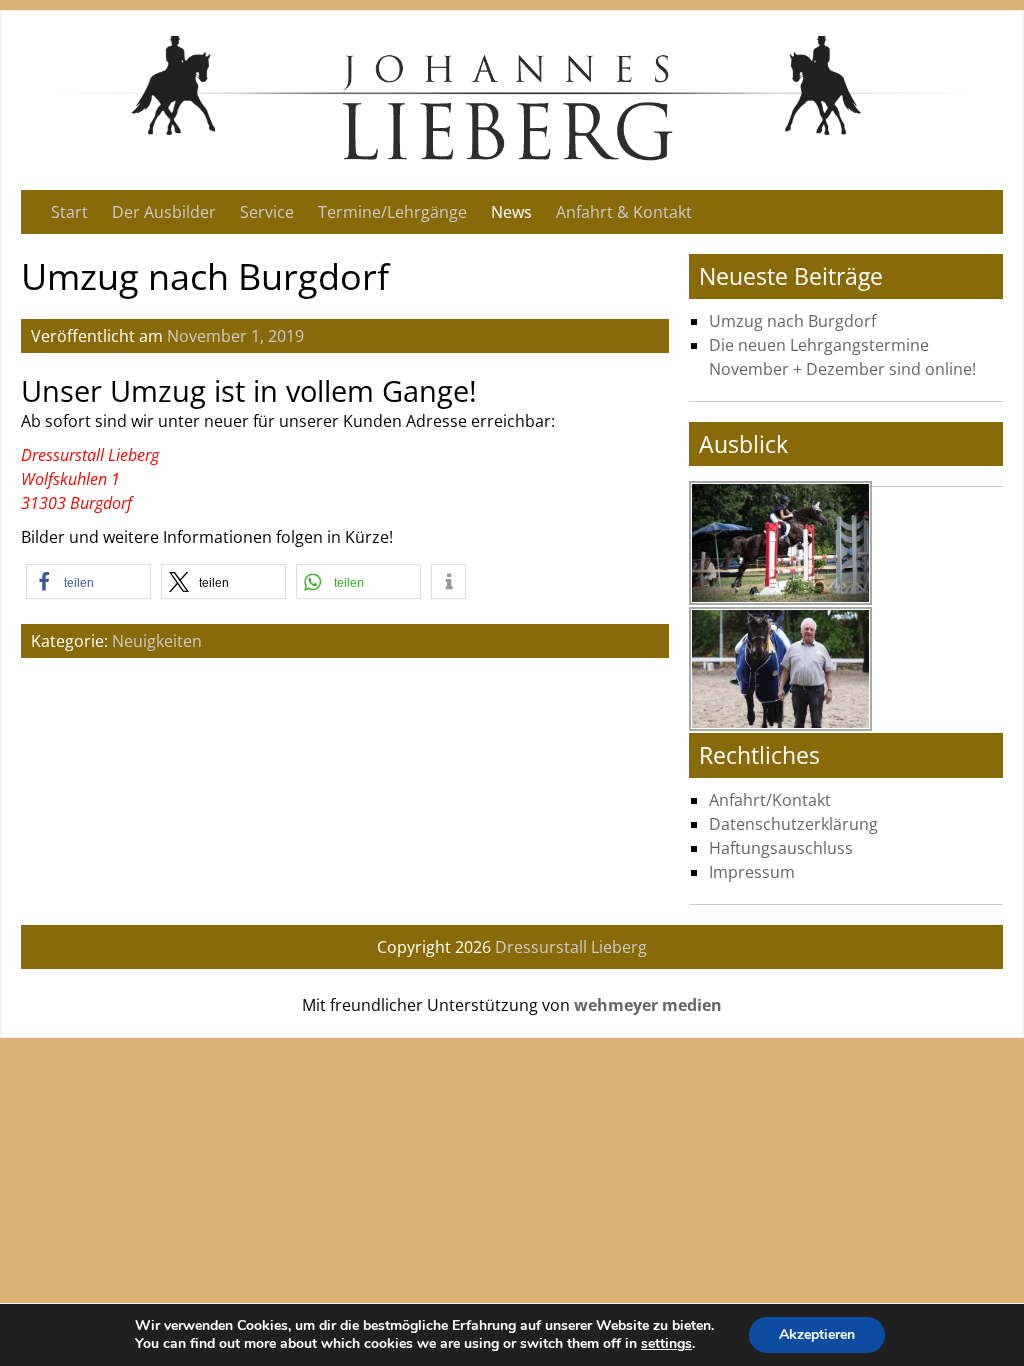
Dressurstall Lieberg (571, 947)
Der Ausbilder (164, 212)
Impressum (752, 872)
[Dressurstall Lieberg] (512, 158)
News (511, 212)
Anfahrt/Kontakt (770, 800)
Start (69, 212)
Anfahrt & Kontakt (624, 212)
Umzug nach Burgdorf (792, 321)
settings (666, 1344)
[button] (88, 581)
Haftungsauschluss (781, 848)
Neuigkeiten (157, 641)
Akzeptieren (817, 1334)
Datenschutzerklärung (793, 824)
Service (267, 212)
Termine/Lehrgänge (392, 212)
